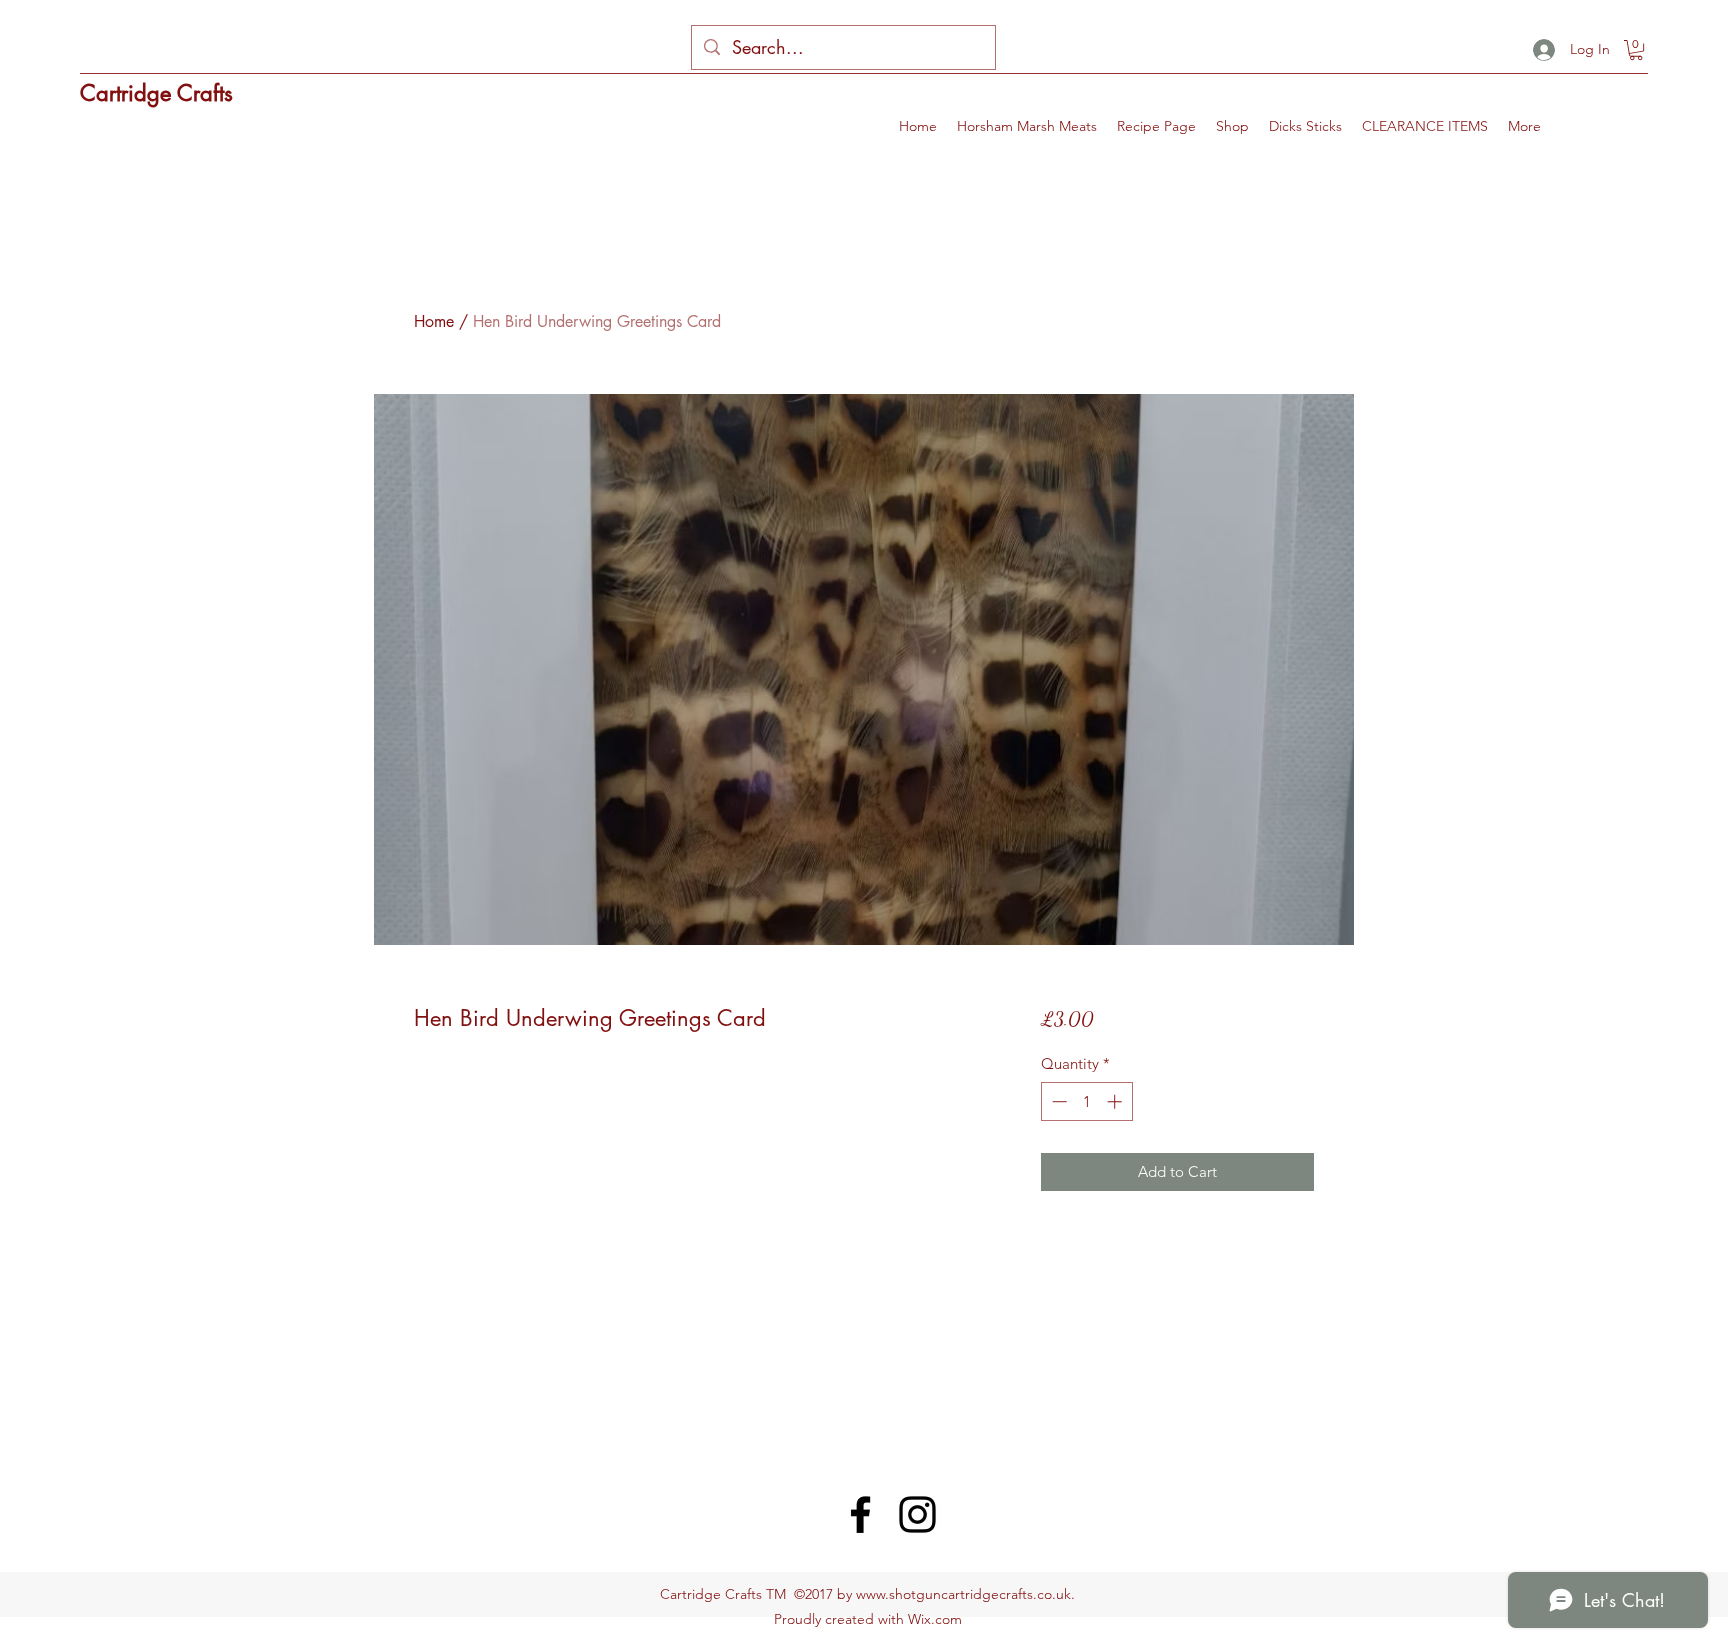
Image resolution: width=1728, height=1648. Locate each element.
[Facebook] (860, 1514)
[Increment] (1116, 1101)
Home (434, 321)
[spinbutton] (1086, 1101)
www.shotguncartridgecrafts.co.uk (963, 1594)
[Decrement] (1057, 1101)
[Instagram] (917, 1514)
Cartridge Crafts (156, 93)
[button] (1636, 50)
